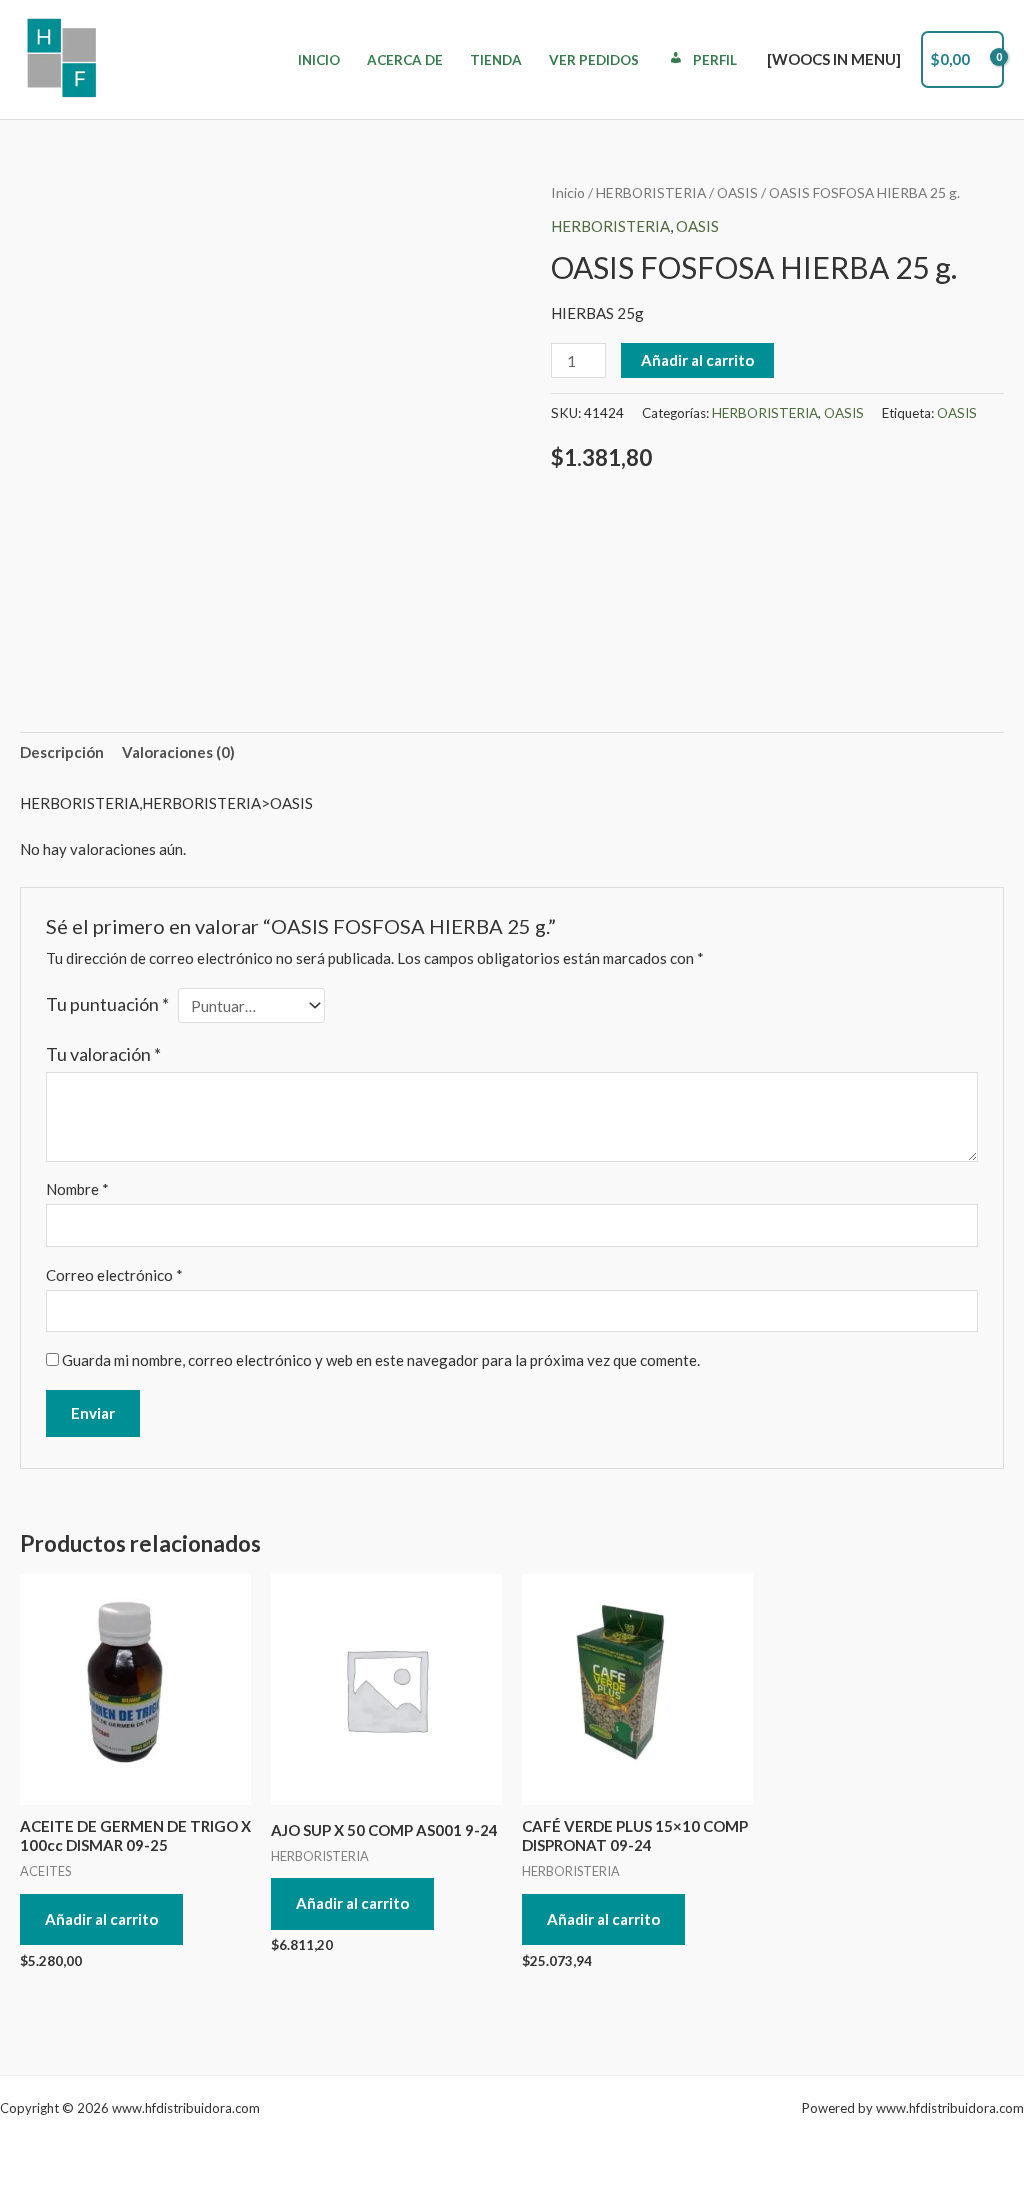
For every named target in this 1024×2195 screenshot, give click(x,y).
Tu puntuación (107, 1004)
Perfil (715, 60)
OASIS (737, 192)
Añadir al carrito (697, 360)
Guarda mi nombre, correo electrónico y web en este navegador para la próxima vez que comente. (381, 1360)
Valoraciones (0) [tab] (178, 752)
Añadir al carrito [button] (101, 1919)
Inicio (319, 60)
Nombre (77, 1189)
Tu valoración (103, 1054)
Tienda (496, 60)
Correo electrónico (114, 1275)
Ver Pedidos (594, 60)
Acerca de (405, 60)
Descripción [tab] (62, 752)
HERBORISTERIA (651, 192)
